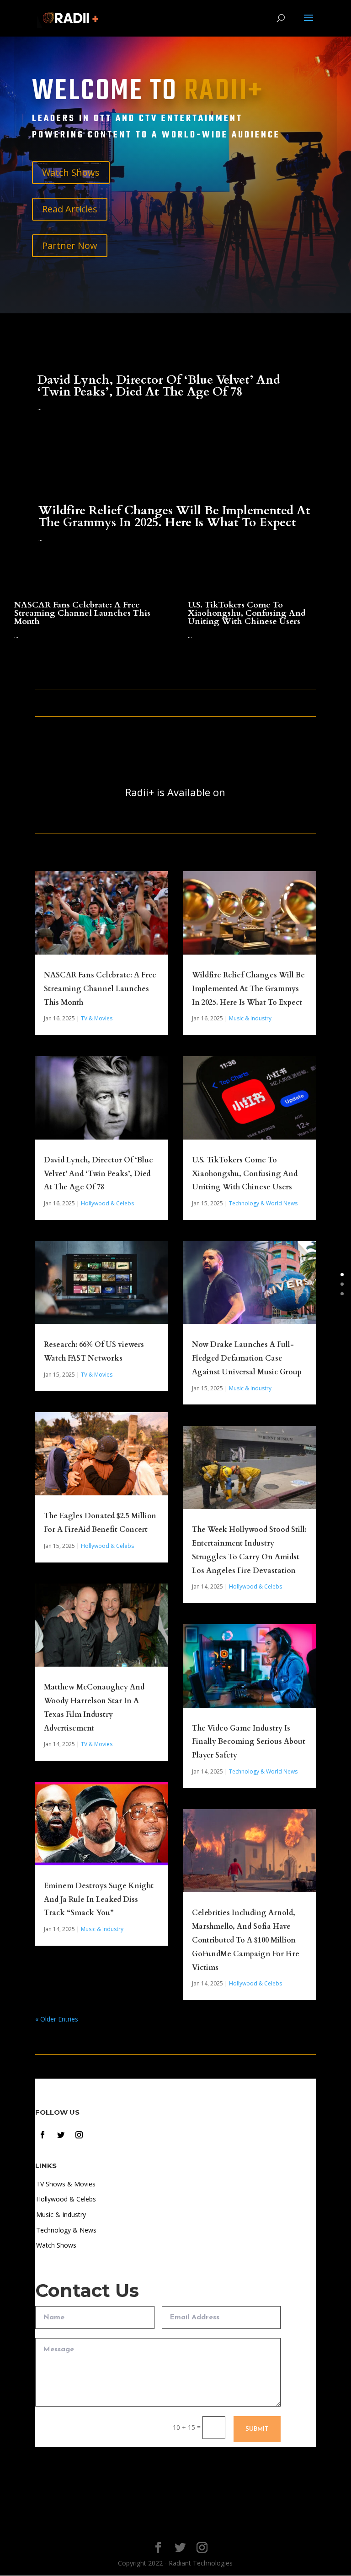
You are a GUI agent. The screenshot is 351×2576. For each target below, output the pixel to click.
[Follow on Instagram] (79, 2135)
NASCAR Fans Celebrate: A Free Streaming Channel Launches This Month (82, 613)
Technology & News (66, 2230)
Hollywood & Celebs (107, 1203)
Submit (257, 2429)
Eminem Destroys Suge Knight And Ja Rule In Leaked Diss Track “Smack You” (99, 1900)
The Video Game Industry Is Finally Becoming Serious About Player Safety (249, 1742)
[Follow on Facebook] (43, 2135)
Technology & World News (263, 1203)
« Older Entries (57, 2019)
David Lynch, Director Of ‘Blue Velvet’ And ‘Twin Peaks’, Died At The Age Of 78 (159, 386)
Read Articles (70, 209)
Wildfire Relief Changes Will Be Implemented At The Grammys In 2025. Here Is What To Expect (174, 516)
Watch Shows (71, 172)
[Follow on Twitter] (61, 2135)
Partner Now (70, 245)
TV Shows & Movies (66, 2184)
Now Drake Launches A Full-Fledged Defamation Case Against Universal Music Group (247, 1358)
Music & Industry (102, 1929)
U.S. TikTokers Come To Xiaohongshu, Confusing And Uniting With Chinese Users (247, 613)
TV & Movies (97, 1018)
